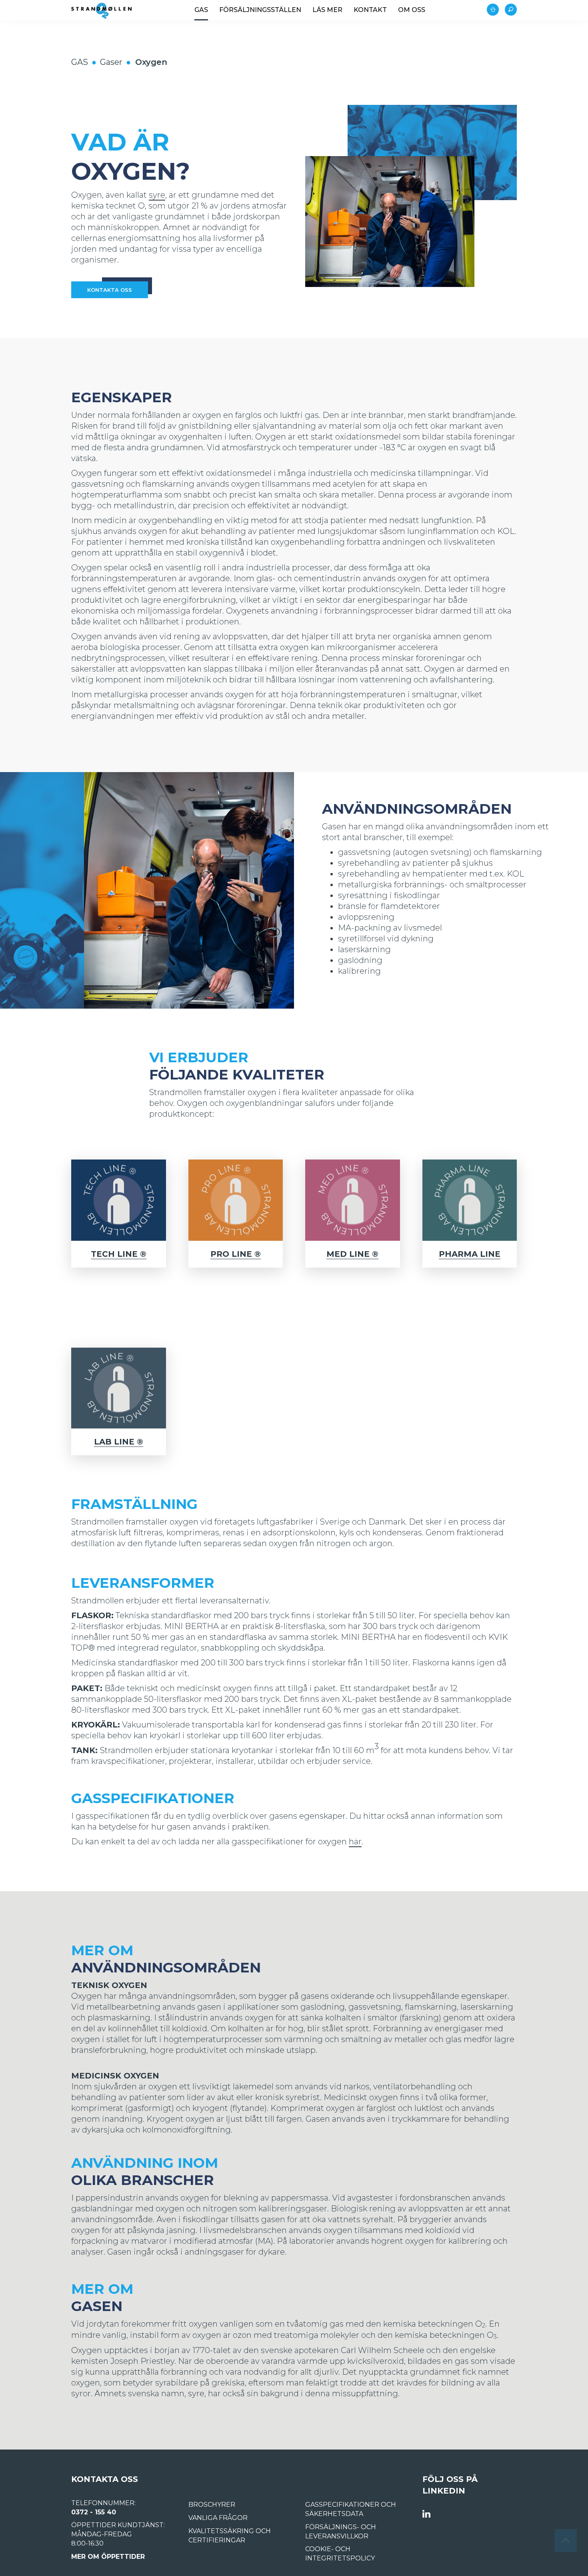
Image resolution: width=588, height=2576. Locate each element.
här (355, 1842)
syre (157, 195)
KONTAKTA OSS (110, 290)
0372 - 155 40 (94, 2512)
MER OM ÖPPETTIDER (108, 2557)
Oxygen (151, 62)
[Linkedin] (426, 2514)
